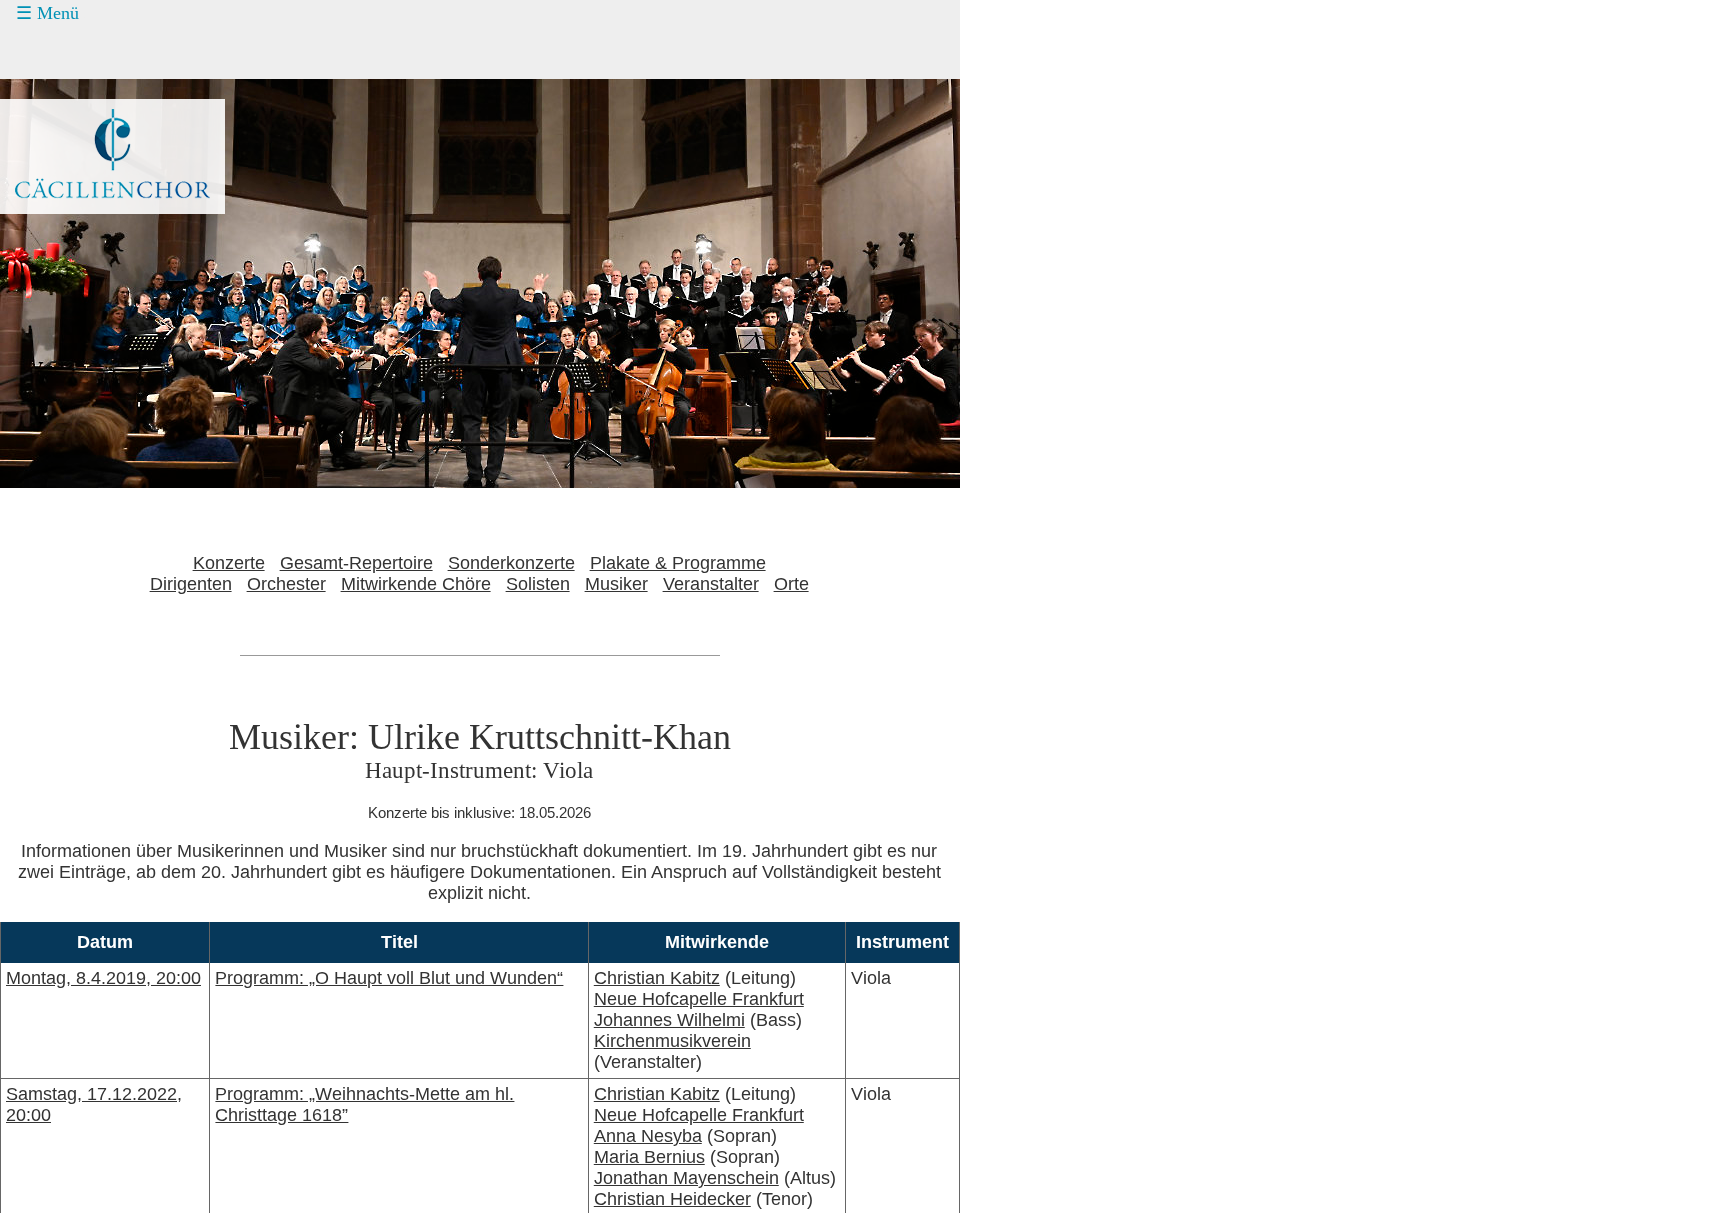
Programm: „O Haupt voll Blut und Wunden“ (389, 978)
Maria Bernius (649, 1157)
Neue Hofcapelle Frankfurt (699, 999)
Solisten (538, 584)
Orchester (286, 584)
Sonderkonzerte (511, 563)
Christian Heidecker (672, 1199)
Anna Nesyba (648, 1136)
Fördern (67, 128)
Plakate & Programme (678, 563)
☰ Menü (47, 13)
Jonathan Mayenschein (686, 1178)
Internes (55, 241)
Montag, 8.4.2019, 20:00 (103, 978)
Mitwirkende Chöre (416, 584)
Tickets (51, 90)
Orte (791, 584)
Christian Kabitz (657, 978)
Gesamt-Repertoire (356, 563)
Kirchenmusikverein (672, 1041)
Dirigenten (191, 584)
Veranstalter (711, 584)
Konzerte (72, 53)
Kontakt (67, 166)
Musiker (616, 584)
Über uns (73, 204)
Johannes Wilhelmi (669, 1020)
